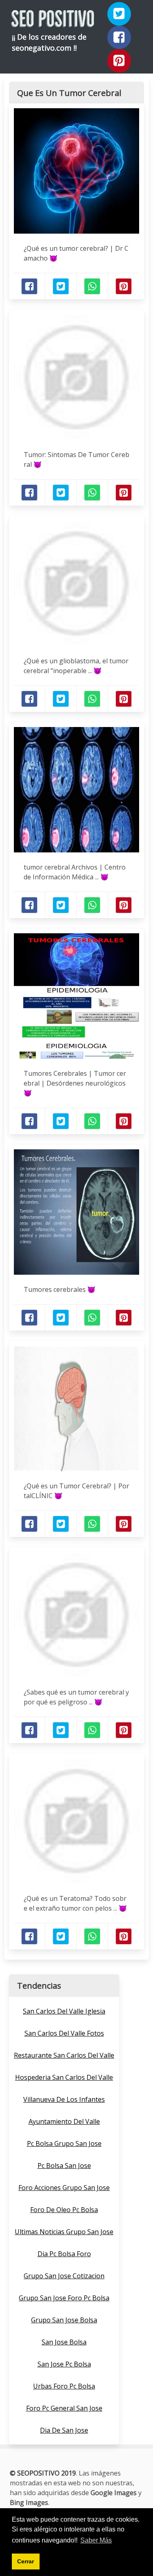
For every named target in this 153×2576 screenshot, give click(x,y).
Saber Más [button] (96, 2540)
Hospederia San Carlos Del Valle (64, 2077)
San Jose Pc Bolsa (64, 2364)
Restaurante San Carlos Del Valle (64, 2055)
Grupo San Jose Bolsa (64, 2320)
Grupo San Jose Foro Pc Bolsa (64, 2298)
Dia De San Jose (64, 2430)
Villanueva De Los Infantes (64, 2099)
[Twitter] (119, 14)
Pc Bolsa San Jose (64, 2166)
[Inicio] (53, 20)
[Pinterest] (119, 61)
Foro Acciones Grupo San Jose (64, 2188)
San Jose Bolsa (64, 2342)
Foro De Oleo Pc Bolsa (64, 2210)
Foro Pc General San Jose (64, 2408)
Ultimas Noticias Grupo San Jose (64, 2232)
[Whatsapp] (92, 286)
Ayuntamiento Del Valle (64, 2121)
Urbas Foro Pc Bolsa (64, 2386)
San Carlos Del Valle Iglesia (64, 2011)
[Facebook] (119, 38)
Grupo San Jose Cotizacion (64, 2276)
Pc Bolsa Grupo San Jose (64, 2143)
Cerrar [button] (25, 2561)
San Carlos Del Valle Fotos (64, 2033)
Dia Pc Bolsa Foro (64, 2254)
